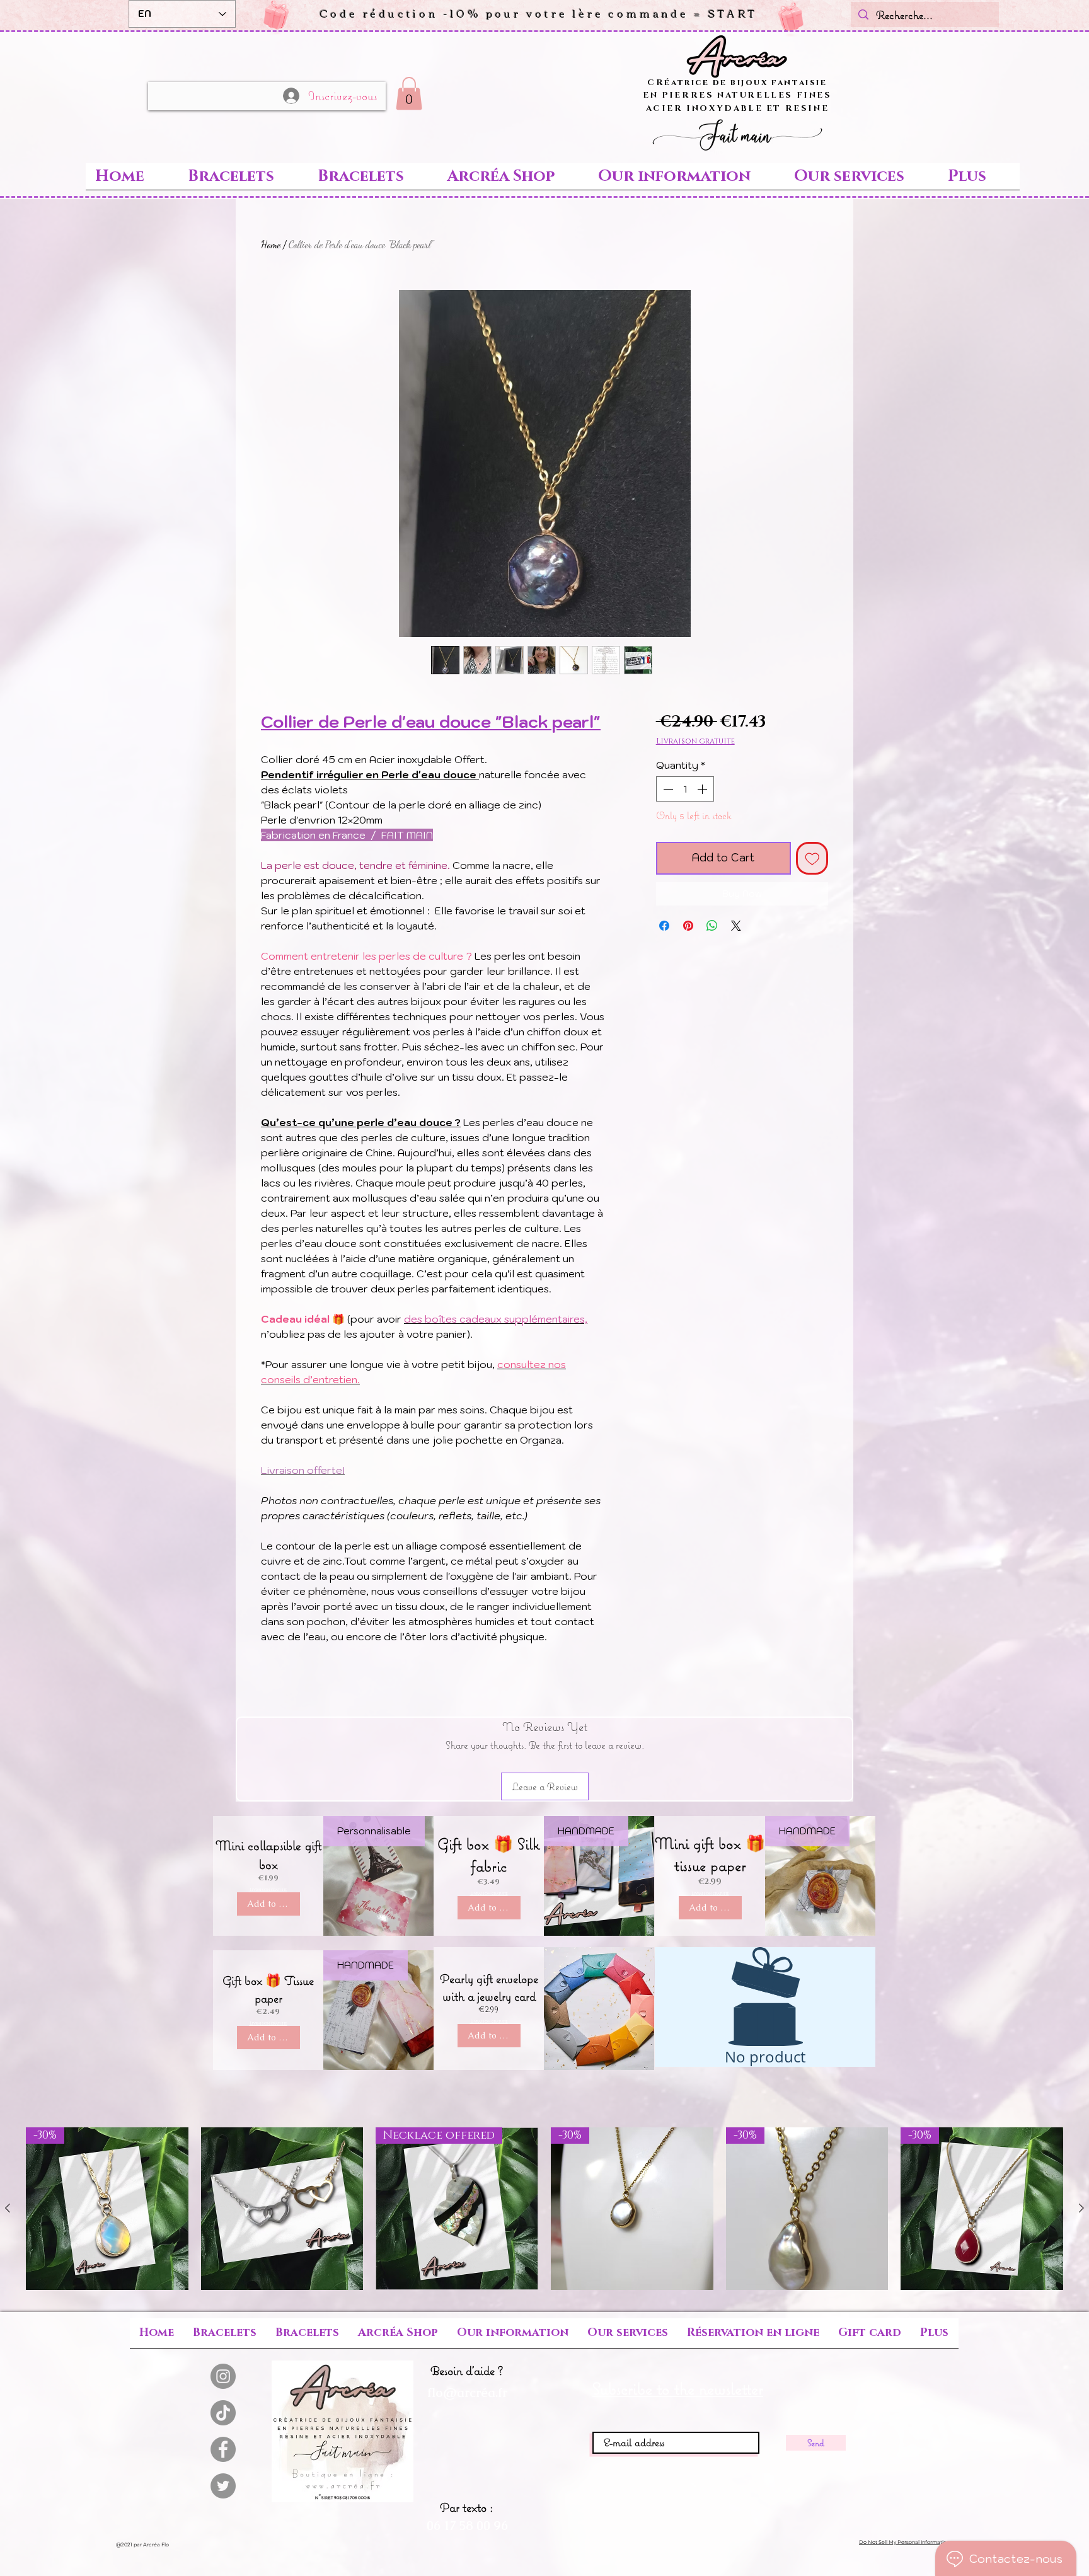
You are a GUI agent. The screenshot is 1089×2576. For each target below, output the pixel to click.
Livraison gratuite (695, 741)
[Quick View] (282, 2209)
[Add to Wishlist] (812, 858)
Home (271, 244)
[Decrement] (667, 789)
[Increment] (703, 789)
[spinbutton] (685, 789)
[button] (539, 13)
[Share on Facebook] (664, 926)
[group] (544, 2209)
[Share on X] (736, 926)
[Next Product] (1081, 2208)
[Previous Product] (8, 2208)
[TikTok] (223, 2413)
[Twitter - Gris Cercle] (223, 2486)
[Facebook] (223, 2449)
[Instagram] (223, 2376)
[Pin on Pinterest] (688, 926)
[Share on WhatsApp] (712, 926)
